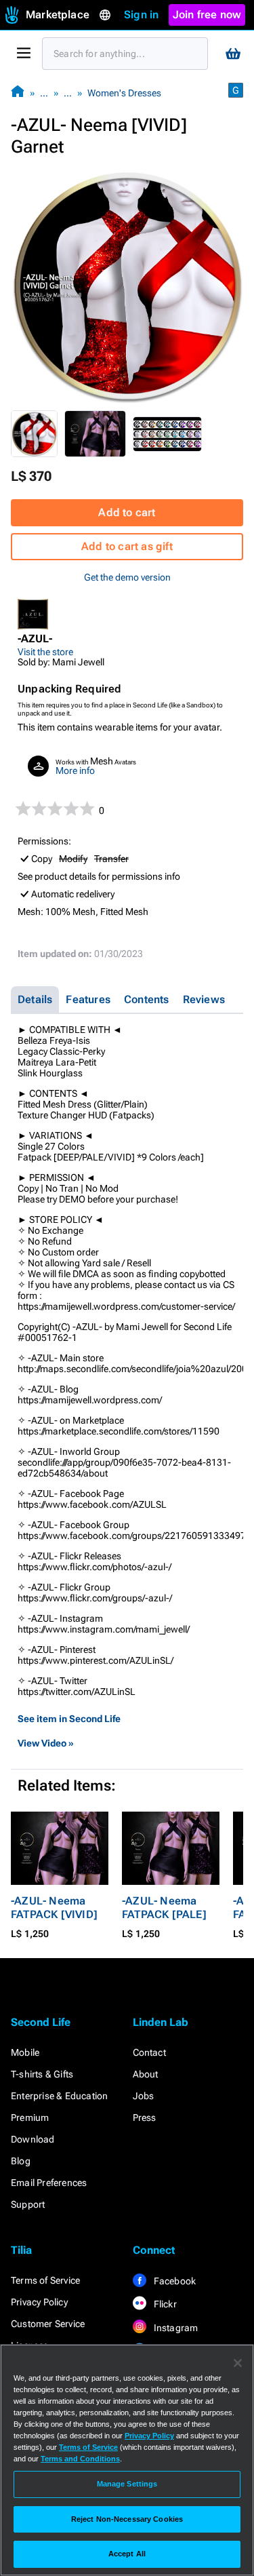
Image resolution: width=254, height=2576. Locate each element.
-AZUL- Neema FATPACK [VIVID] (54, 1908)
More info (75, 770)
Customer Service (48, 2324)
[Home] (18, 93)
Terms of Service (45, 2280)
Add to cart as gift (127, 546)
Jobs (144, 2096)
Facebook (174, 2281)
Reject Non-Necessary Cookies (127, 2519)
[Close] (238, 2363)
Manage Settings (127, 2484)
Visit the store (45, 652)
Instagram (175, 2328)
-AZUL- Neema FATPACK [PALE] (164, 1908)
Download (33, 2139)
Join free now (207, 15)
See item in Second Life (69, 1719)
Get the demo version (127, 577)
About (146, 2074)
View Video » (46, 1743)
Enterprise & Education (59, 2096)
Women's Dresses (124, 93)
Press (145, 2118)
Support (28, 2204)
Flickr (164, 2304)
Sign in (141, 15)
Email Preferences (49, 2183)
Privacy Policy (39, 2302)
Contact (149, 2052)
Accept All (127, 2554)
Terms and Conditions (80, 2459)
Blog (21, 2161)
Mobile (25, 2052)
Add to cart (127, 512)
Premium (30, 2118)
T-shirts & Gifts (42, 2074)
